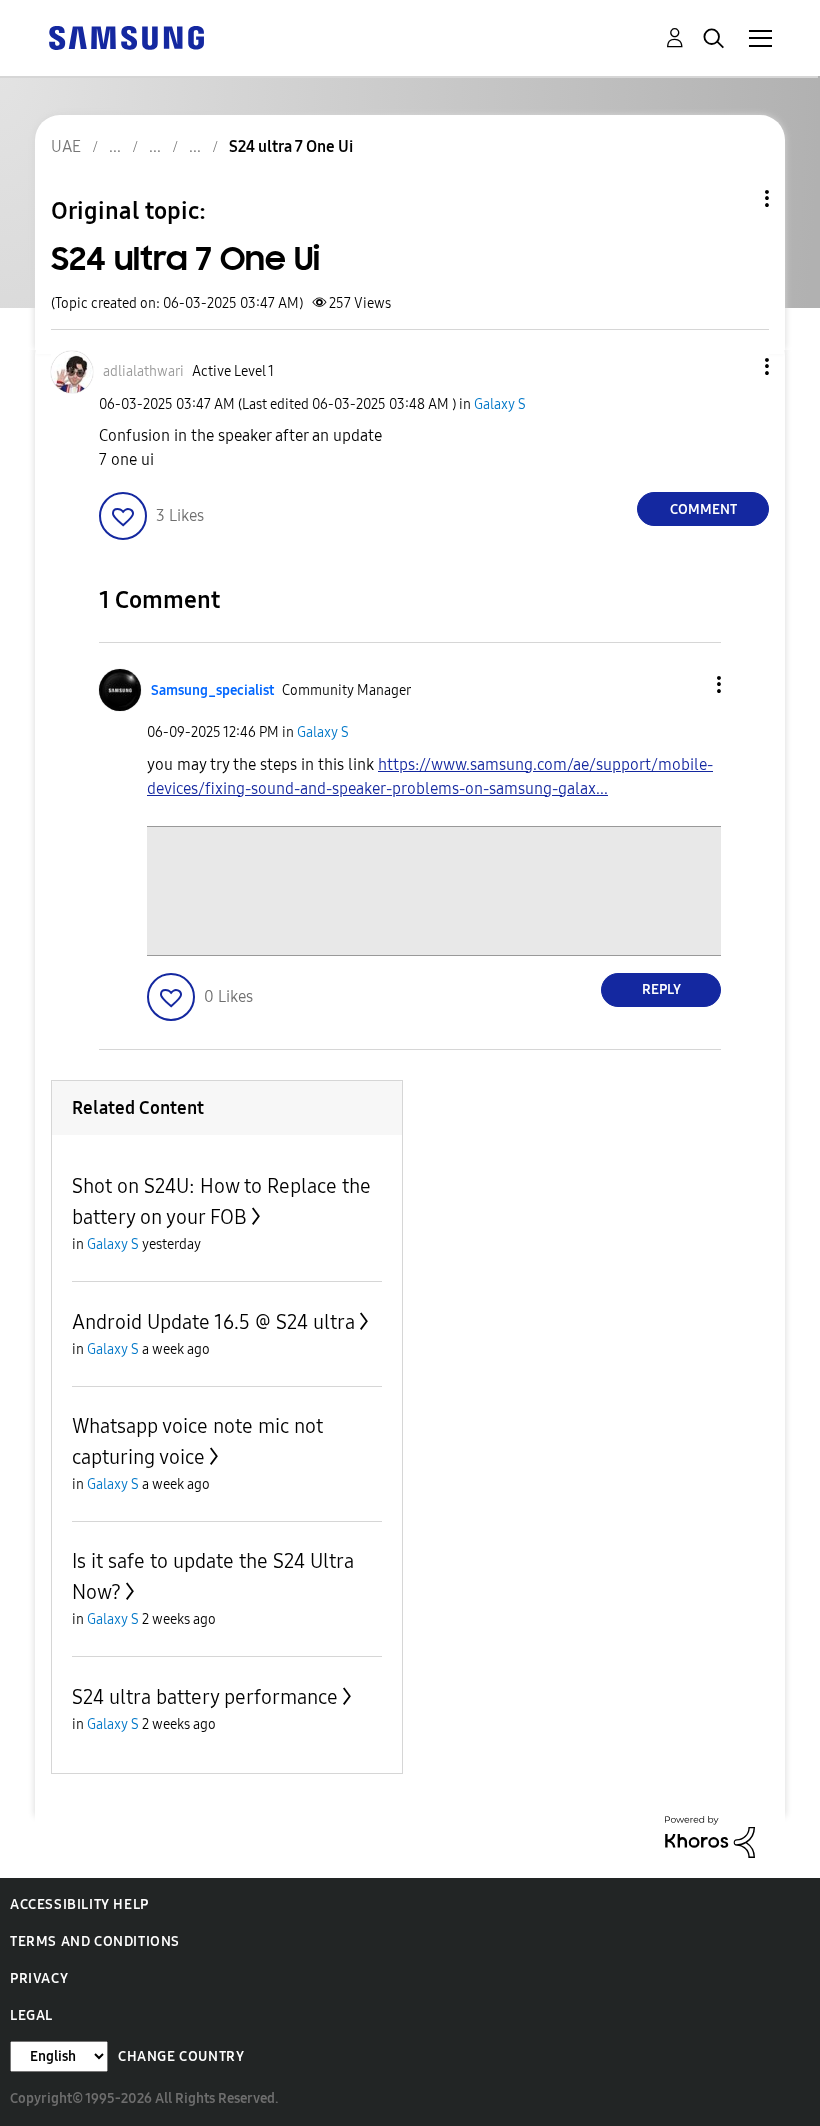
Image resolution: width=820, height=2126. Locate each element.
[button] (734, 366)
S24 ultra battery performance (205, 1697)
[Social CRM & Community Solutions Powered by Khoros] (710, 1835)
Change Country (181, 2056)
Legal (31, 2015)
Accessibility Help (79, 1904)
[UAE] (126, 36)
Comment (703, 509)
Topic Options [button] (733, 198)
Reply (661, 989)
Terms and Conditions (95, 1941)
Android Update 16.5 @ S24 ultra (213, 1322)
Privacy (39, 1978)
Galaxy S (500, 404)
